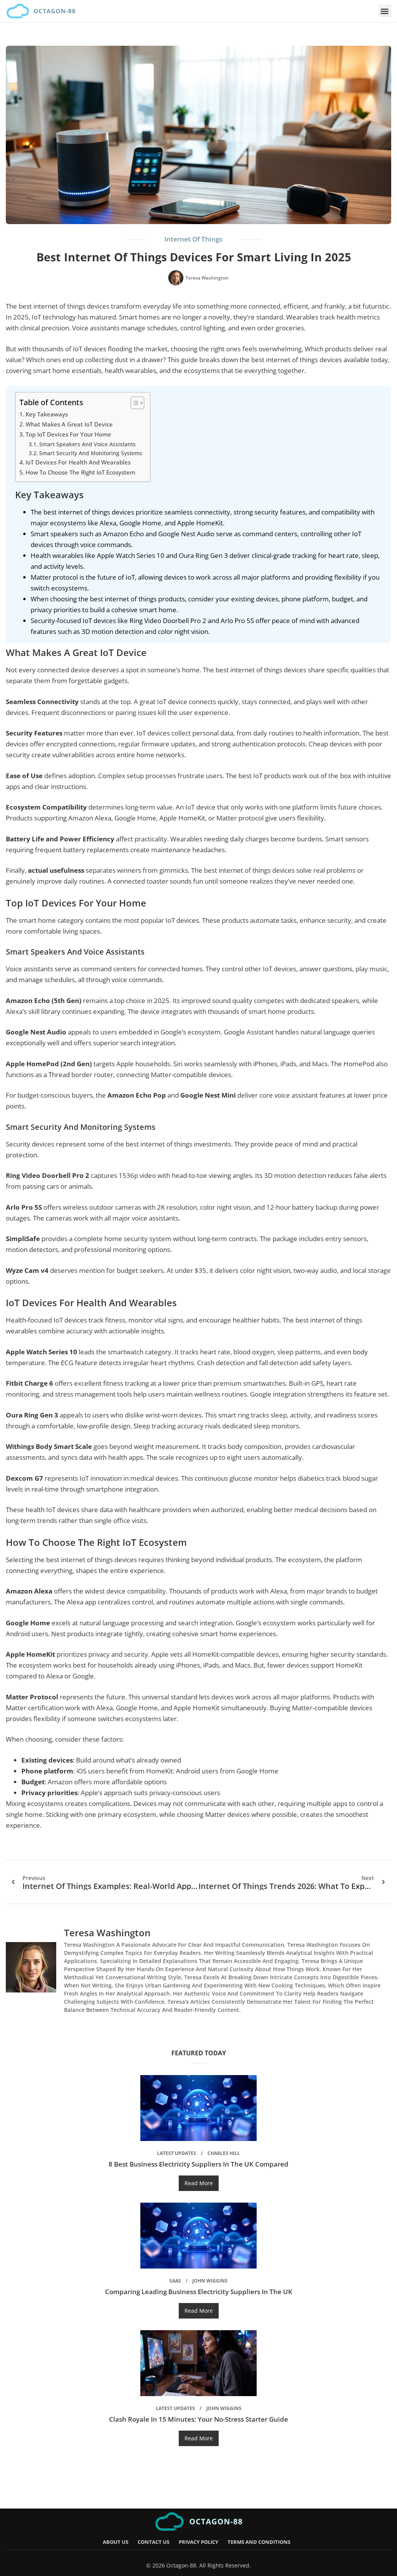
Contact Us (154, 2542)
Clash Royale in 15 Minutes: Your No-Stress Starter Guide (198, 2419)
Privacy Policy (198, 2542)
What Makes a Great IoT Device (69, 424)
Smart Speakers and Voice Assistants (87, 444)
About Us (116, 2542)
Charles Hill (224, 2153)
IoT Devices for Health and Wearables (78, 462)
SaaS (175, 2281)
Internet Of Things (193, 239)
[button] (385, 11)
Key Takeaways (47, 414)
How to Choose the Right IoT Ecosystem (80, 472)
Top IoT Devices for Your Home (68, 434)
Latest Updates (177, 2153)
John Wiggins (210, 2281)
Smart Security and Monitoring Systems (91, 453)
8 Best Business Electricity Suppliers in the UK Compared (198, 2164)
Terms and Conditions (259, 2542)
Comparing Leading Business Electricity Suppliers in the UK (199, 2292)
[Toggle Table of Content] (134, 403)
